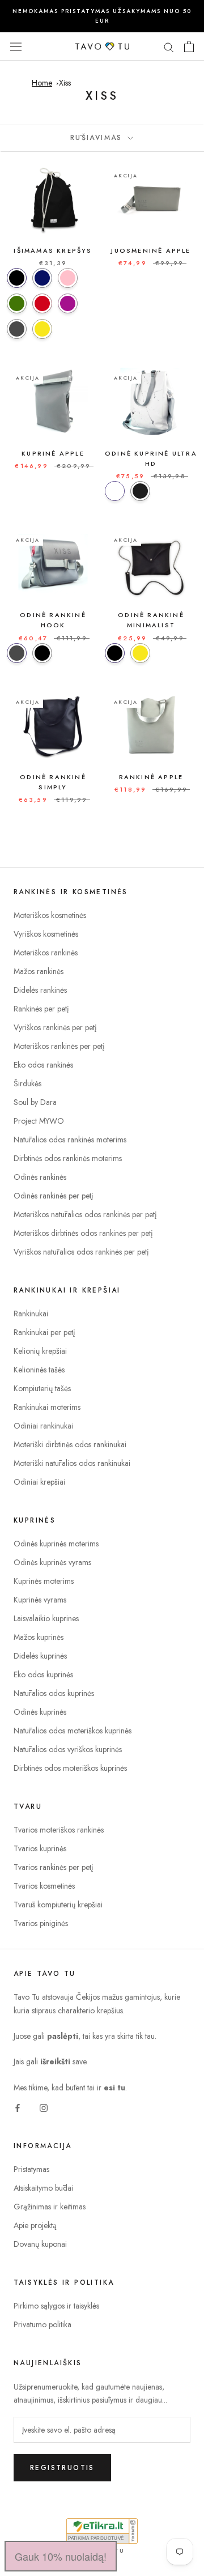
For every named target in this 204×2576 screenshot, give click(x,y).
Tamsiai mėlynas (42, 278)
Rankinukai (31, 1313)
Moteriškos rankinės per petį (59, 1046)
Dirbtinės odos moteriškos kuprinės (70, 1768)
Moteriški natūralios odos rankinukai (72, 1463)
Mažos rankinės (39, 971)
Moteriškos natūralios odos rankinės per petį (85, 1214)
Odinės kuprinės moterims (56, 1544)
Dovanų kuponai (40, 2244)
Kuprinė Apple (53, 453)
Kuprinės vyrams (40, 1600)
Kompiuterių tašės (42, 1388)
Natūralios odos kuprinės (54, 1693)
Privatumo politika (42, 2324)
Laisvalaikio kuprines (46, 1618)
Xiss (65, 83)
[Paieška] (169, 46)
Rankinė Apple (151, 777)
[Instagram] (44, 2107)
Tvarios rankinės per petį (54, 1867)
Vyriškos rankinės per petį (55, 1027)
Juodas (17, 278)
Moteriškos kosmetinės (50, 915)
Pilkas (17, 329)
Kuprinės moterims (44, 1581)
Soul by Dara (35, 1102)
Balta (115, 491)
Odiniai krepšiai (39, 1482)
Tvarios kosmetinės (44, 1886)
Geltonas (42, 329)
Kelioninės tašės (39, 1370)
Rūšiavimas (98, 138)
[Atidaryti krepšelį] (189, 46)
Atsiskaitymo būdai (43, 2188)
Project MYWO (39, 1121)
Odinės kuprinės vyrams (52, 1562)
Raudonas (42, 303)
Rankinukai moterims (47, 1407)
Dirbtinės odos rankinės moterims (68, 1158)
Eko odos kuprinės (43, 1674)
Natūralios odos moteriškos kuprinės (73, 1731)
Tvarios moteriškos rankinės (59, 1830)
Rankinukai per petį (44, 1332)
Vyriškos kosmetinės (46, 934)
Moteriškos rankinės (46, 953)
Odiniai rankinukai (43, 1426)
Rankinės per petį (41, 1009)
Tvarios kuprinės (40, 1848)
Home (42, 83)
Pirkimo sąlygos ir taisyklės (56, 2306)
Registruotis (62, 2468)
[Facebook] (18, 2107)
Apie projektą (35, 2225)
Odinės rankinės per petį (54, 1196)
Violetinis (68, 303)
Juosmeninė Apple (151, 250)
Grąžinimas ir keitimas (50, 2207)
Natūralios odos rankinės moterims (70, 1140)
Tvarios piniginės (41, 1923)
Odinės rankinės (40, 1177)
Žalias (17, 303)
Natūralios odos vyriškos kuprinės (68, 1749)
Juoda (140, 491)
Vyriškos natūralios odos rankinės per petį (81, 1252)
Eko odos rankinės (43, 1065)
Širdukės (27, 1083)
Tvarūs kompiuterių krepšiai (58, 1905)
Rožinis (68, 278)
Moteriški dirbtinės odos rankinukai (70, 1444)
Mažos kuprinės (39, 1637)
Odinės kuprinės (40, 1712)
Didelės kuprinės (40, 1656)
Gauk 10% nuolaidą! (61, 2556)
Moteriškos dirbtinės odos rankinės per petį (83, 1233)
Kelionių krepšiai (40, 1351)
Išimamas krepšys (53, 250)
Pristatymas (31, 2169)
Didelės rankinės (40, 990)
